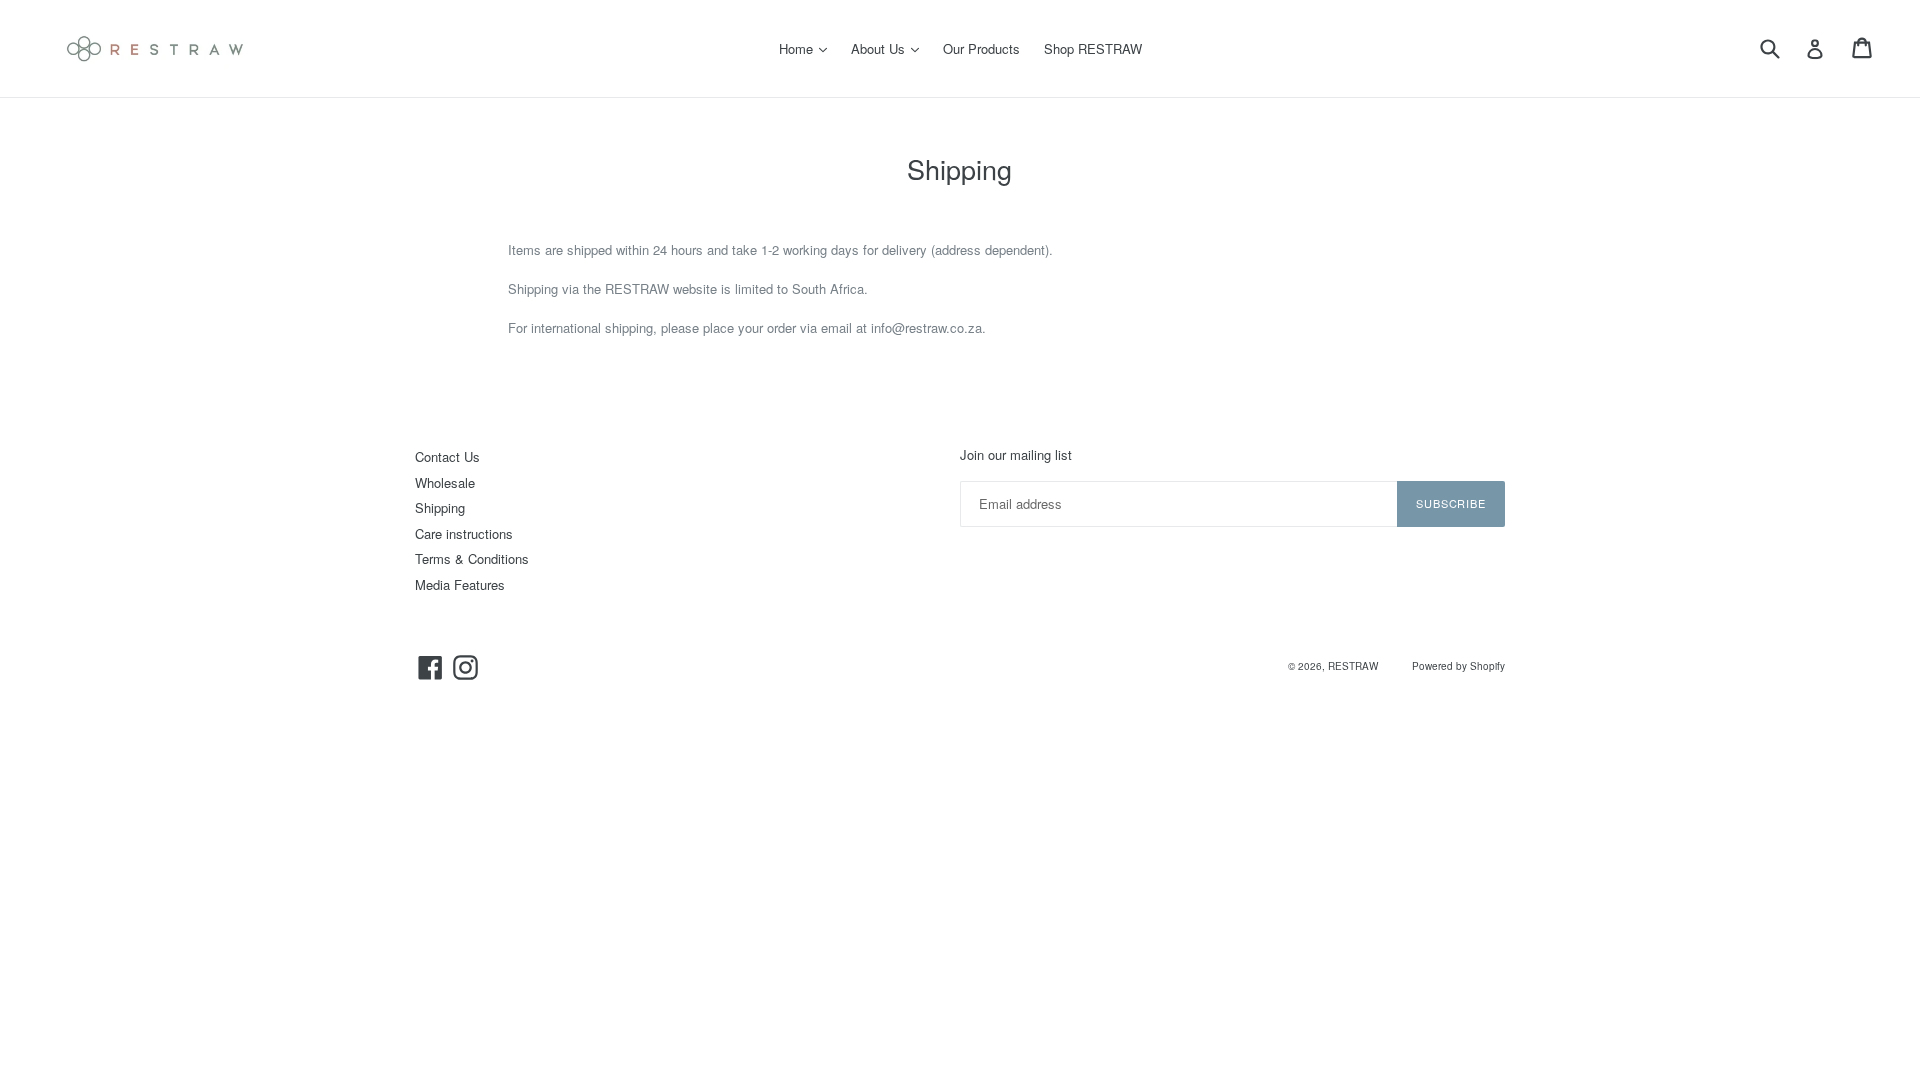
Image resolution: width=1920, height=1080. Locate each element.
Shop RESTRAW (1093, 48)
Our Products (981, 48)
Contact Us (447, 456)
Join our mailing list (1016, 455)
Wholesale (445, 482)
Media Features (460, 584)
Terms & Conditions (472, 558)
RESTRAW (1353, 666)
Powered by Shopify (1458, 666)
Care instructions (464, 533)
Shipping (440, 507)
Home (808, 48)
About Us (890, 48)
